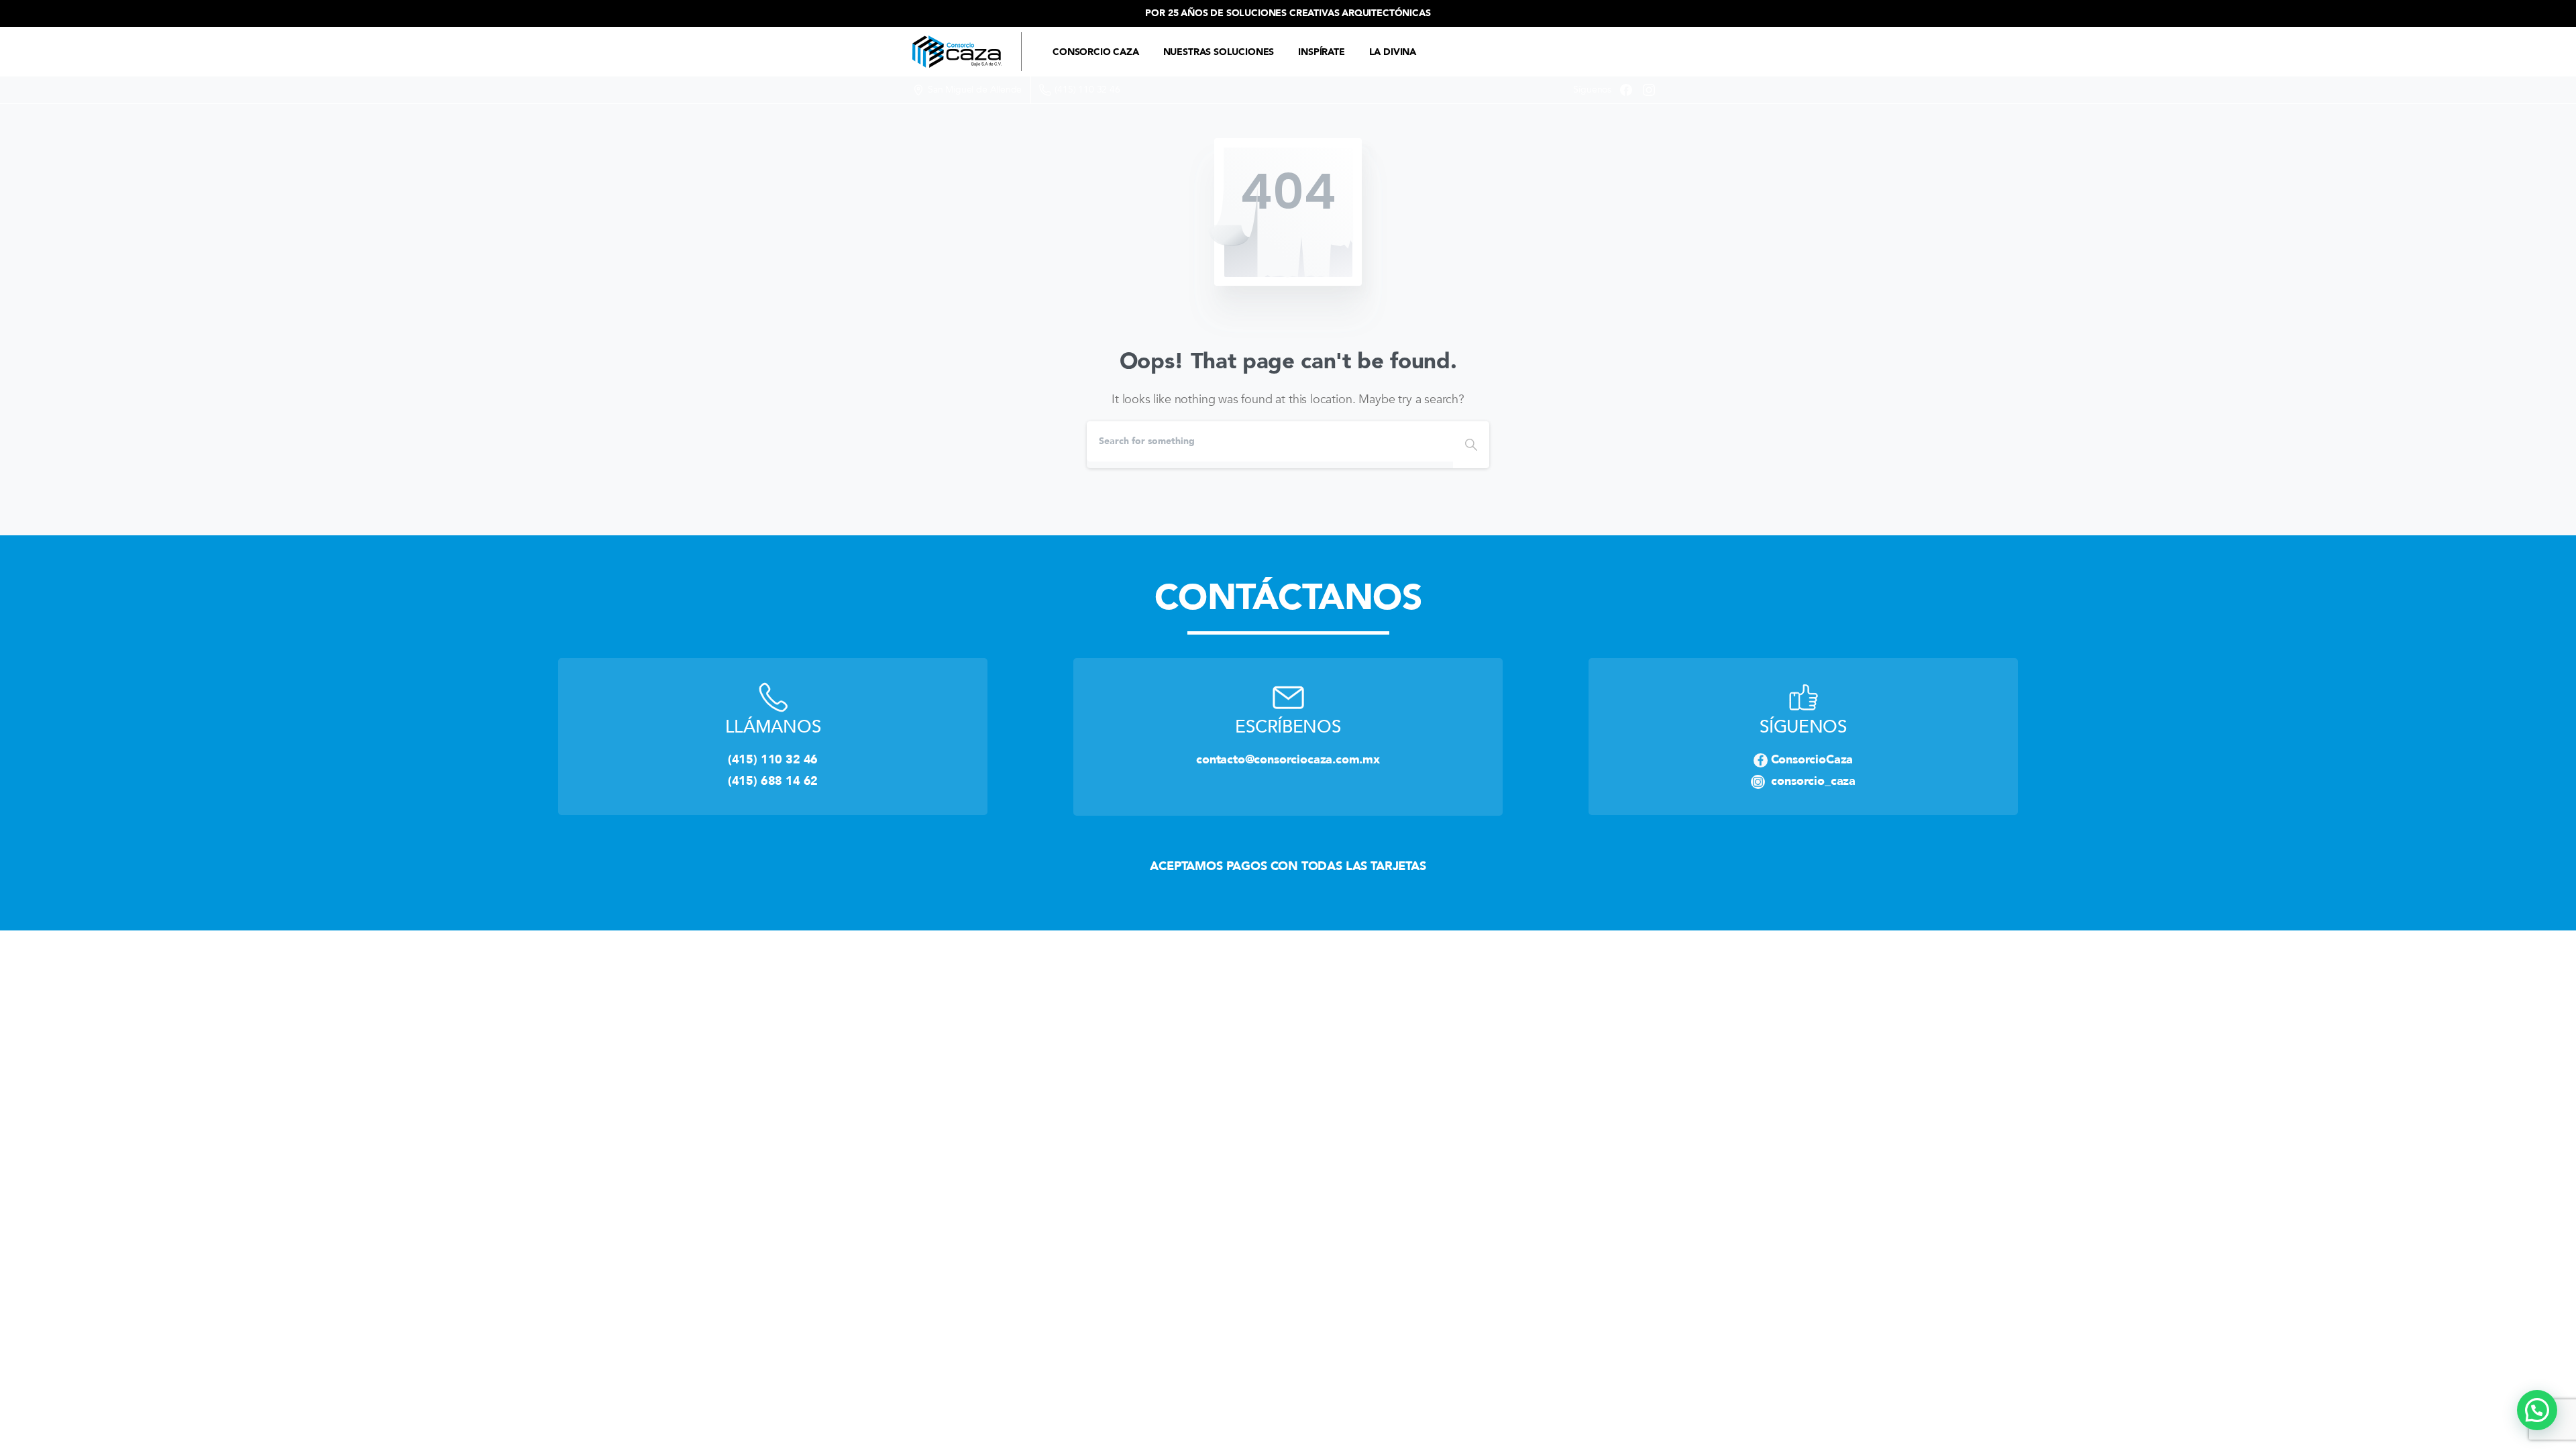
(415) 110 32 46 (1087, 90)
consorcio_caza (1810, 781)
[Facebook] (1626, 90)
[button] (2537, 1410)
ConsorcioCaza (1812, 759)
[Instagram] (1649, 90)
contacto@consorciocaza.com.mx (1288, 759)
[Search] (1471, 445)
